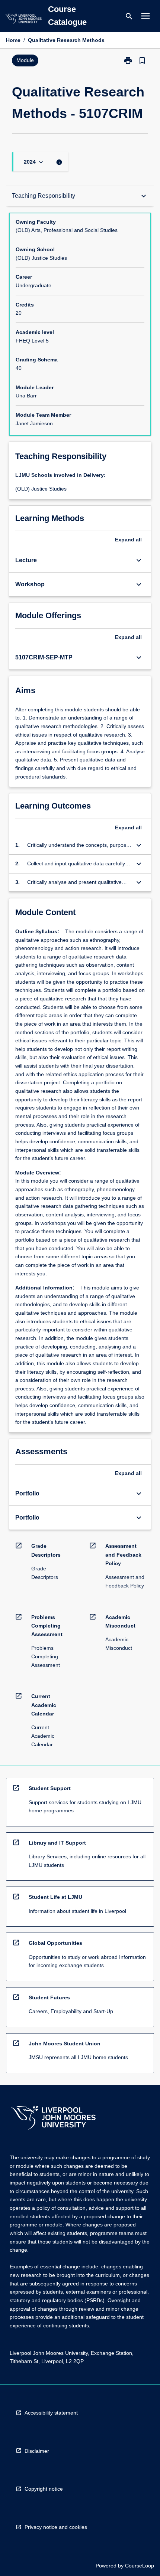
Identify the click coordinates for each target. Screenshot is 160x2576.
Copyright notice (44, 2489)
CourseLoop (140, 2566)
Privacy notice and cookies (56, 2527)
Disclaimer (37, 2451)
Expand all (128, 540)
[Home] (23, 20)
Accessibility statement (51, 2413)
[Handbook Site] (53, 2119)
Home (13, 40)
